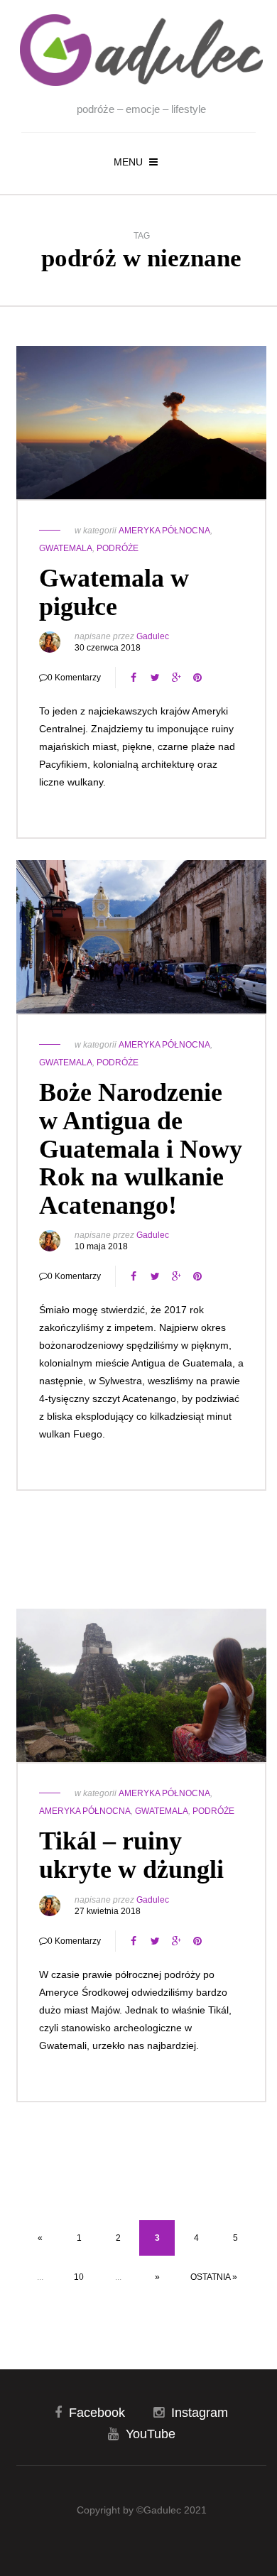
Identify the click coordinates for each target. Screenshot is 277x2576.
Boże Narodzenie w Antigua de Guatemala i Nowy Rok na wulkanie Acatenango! (141, 1148)
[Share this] (134, 678)
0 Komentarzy (74, 678)
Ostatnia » (214, 2277)
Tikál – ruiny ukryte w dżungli (131, 1855)
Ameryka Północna (164, 531)
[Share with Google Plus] (176, 678)
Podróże (118, 548)
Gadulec (153, 636)
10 (79, 2277)
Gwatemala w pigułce (114, 592)
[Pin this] (197, 678)
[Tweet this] (155, 678)
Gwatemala (66, 548)
